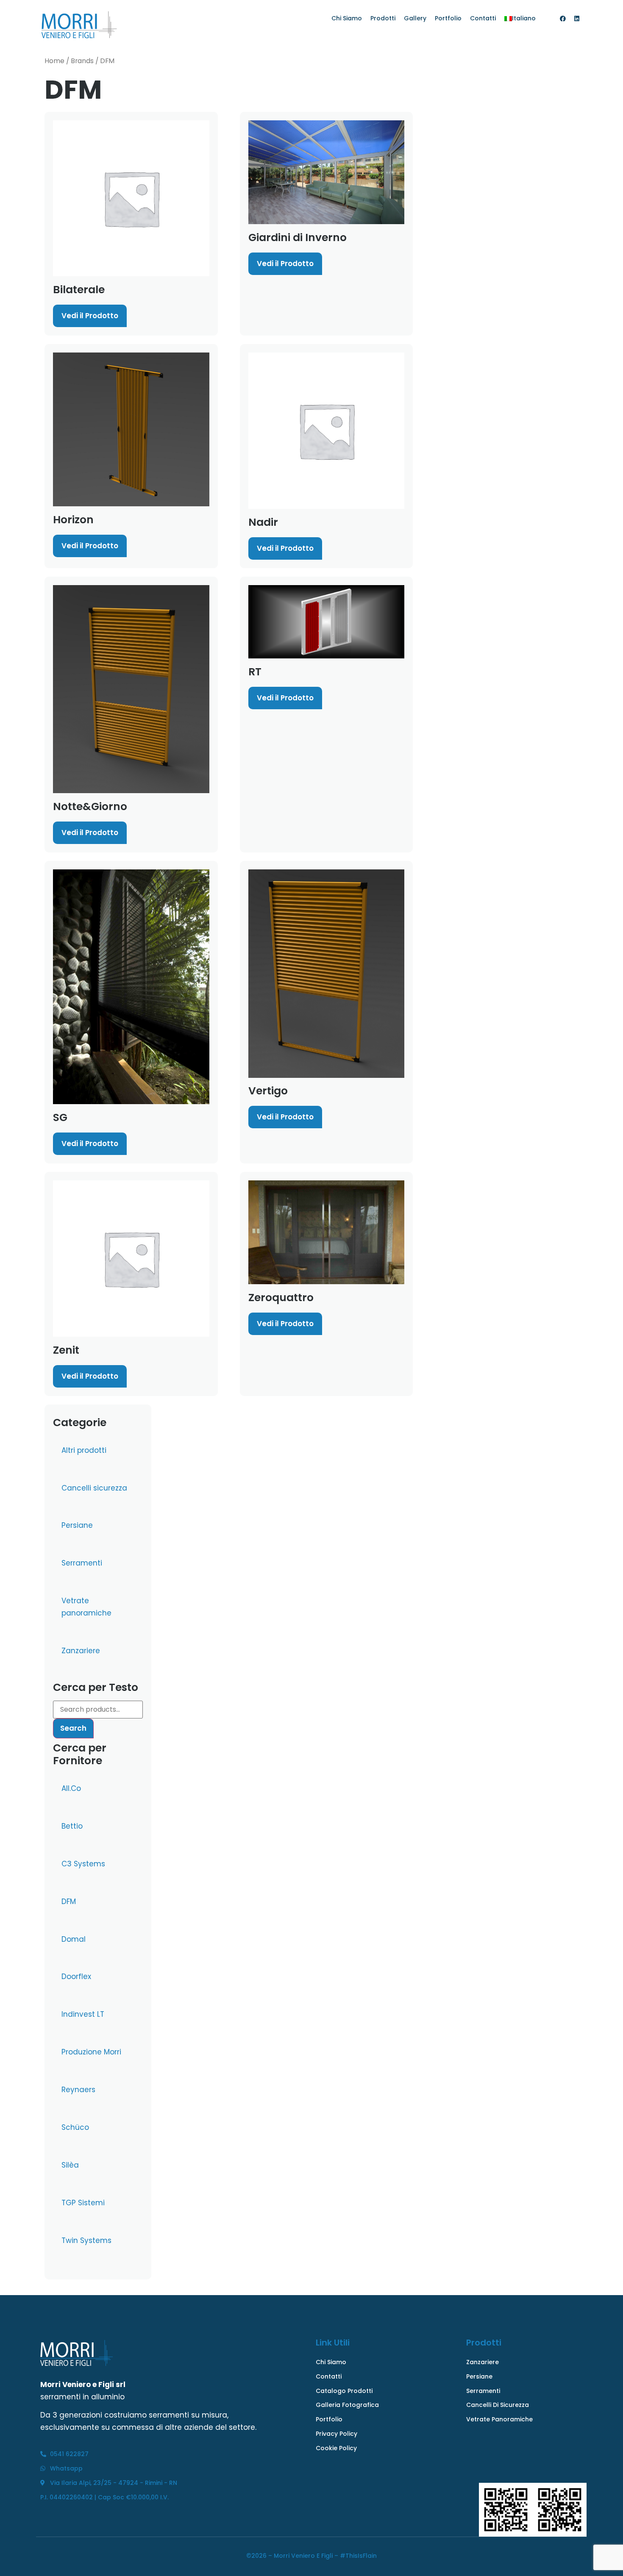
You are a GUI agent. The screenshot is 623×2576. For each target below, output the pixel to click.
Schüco (75, 2127)
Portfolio (448, 18)
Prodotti (383, 18)
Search (73, 1728)
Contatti (483, 18)
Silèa (70, 2165)
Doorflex (76, 1976)
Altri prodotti (84, 1450)
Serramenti (82, 1563)
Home (54, 61)
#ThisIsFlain (358, 2556)
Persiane (77, 1525)
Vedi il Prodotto (90, 316)
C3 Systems (83, 1864)
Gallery (415, 18)
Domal (74, 1939)
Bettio (72, 1826)
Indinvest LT (83, 2014)
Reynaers (78, 2090)
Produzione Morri (91, 2052)
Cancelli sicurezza (94, 1488)
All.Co (71, 1788)
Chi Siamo (347, 18)
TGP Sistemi (83, 2203)
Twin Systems (86, 2240)
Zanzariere (81, 1651)
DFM (69, 1901)
